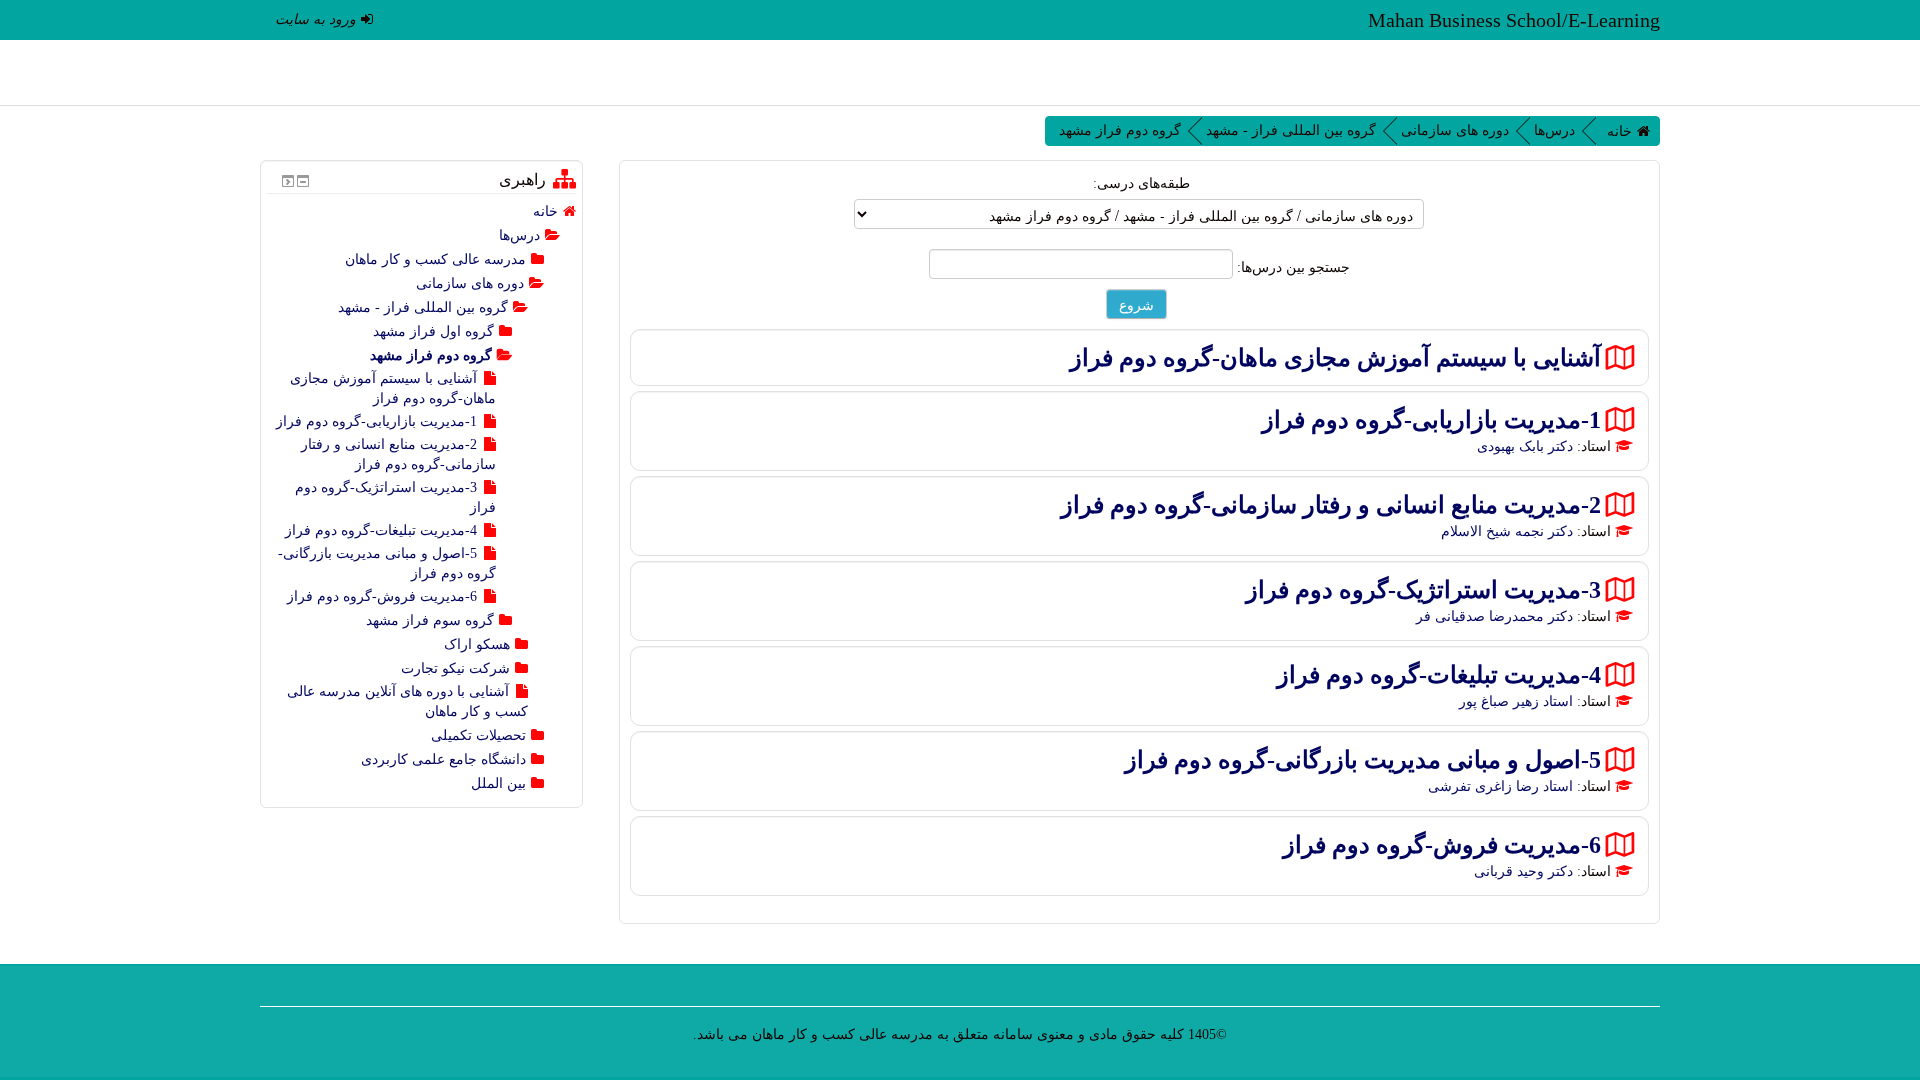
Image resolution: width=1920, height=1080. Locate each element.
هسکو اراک (477, 644)
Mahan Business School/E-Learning (1514, 20)
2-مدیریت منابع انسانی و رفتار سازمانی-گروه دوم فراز (1331, 504)
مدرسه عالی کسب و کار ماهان (435, 259)
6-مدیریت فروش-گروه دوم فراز (1442, 844)
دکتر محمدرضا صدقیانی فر (1494, 616)
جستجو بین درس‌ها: (1291, 267)
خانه (1619, 131)
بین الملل (498, 783)
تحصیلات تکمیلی (478, 735)
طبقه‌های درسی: (1141, 183)
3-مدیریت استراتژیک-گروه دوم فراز (1423, 589)
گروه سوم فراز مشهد (430, 620)
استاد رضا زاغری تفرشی (1500, 786)
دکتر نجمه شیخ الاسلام (1507, 531)
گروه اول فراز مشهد (433, 331)
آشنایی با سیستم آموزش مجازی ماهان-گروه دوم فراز (1335, 357)
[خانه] (1627, 72)
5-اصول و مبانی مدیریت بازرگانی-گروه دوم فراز (1363, 759)
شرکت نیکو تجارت (455, 668)
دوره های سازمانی (1455, 130)
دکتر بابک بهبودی (1525, 446)
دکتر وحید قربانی (1523, 871)
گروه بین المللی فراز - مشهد (1291, 130)
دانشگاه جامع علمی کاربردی (443, 759)
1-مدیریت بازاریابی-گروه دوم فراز (1431, 419)
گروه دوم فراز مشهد (1120, 130)
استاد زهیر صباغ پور (1516, 701)
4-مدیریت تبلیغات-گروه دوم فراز (1439, 674)
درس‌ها (1554, 130)
